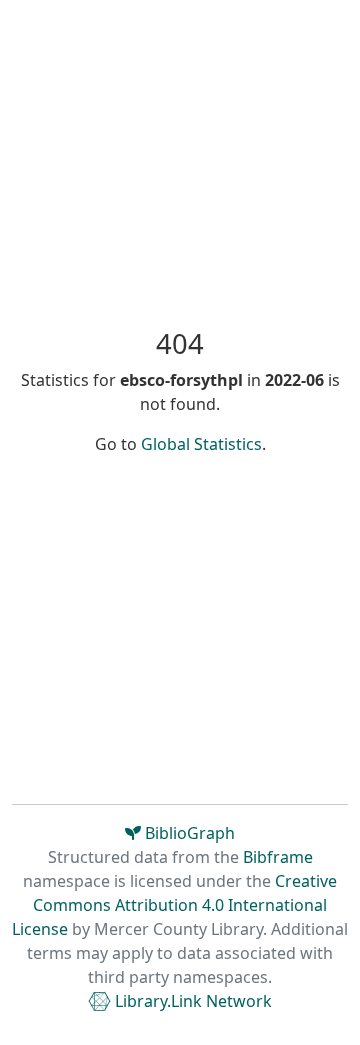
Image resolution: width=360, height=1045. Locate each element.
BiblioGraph (188, 833)
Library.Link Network (191, 1001)
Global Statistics (201, 444)
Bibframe (278, 857)
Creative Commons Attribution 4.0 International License (174, 905)
